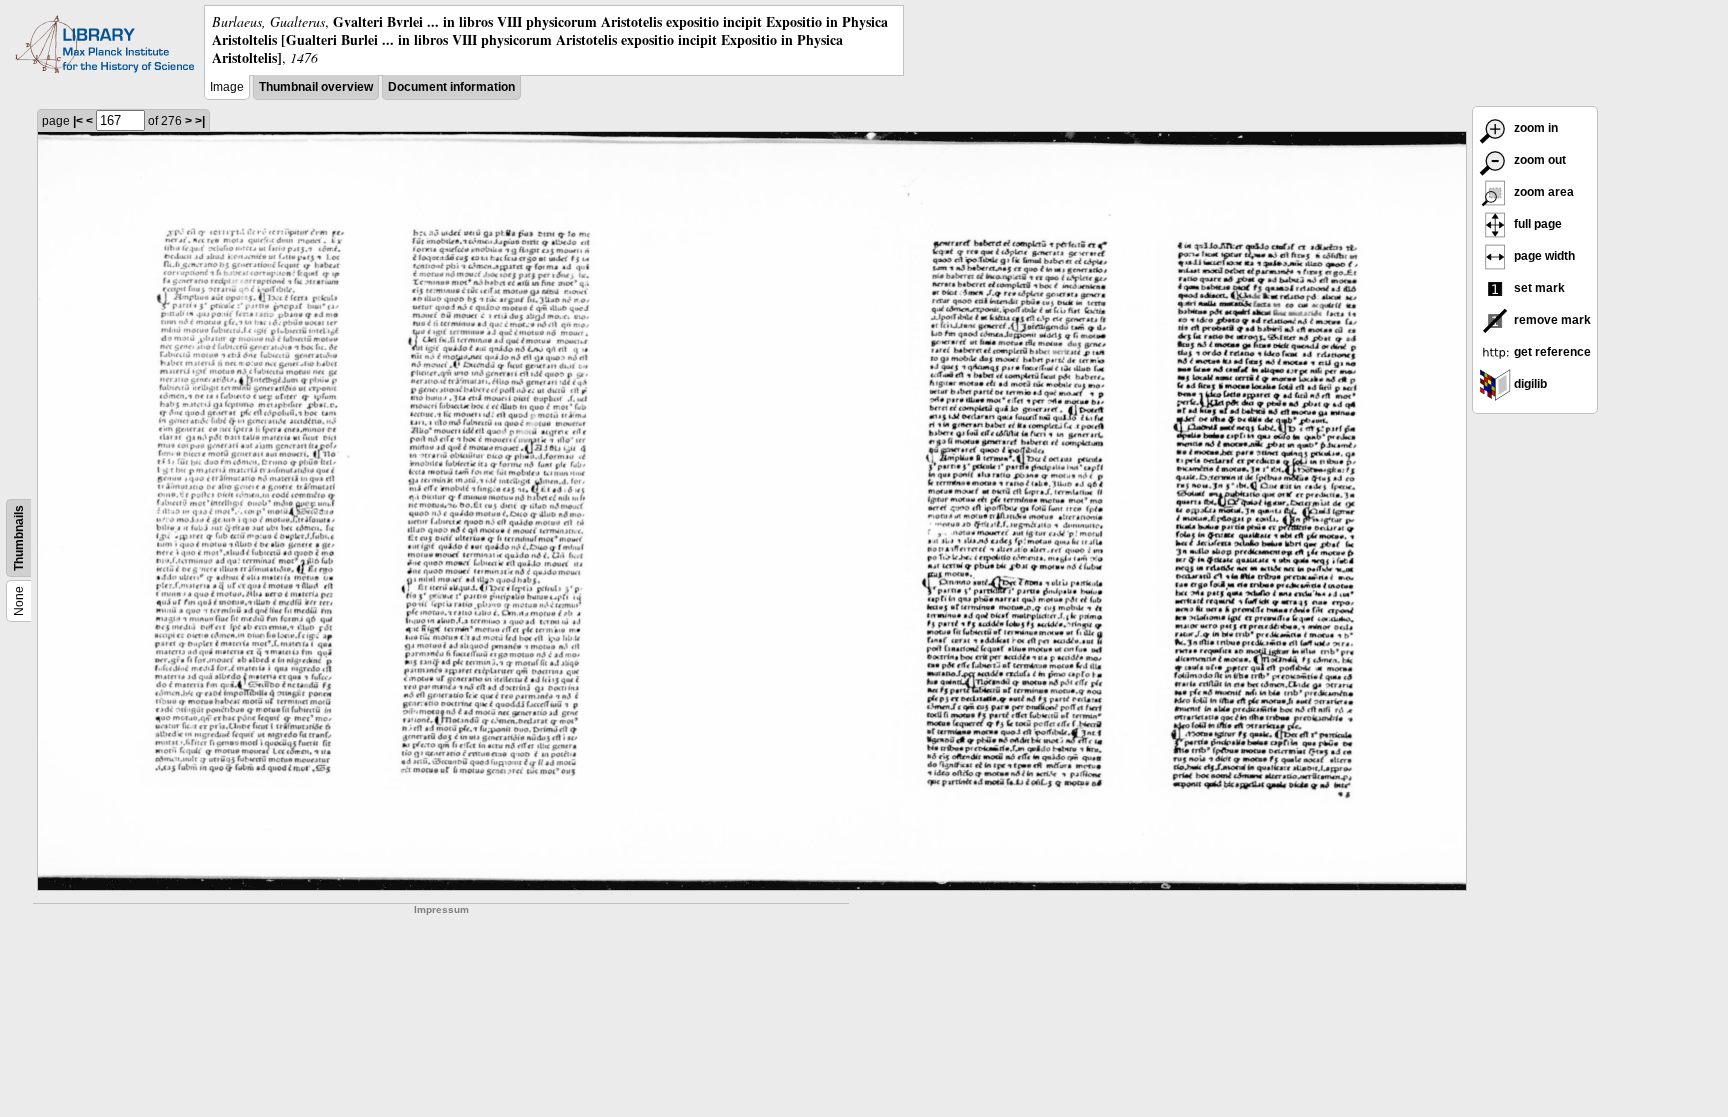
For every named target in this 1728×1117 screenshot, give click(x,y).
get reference (1551, 352)
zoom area (1542, 192)
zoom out (1538, 160)
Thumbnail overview (316, 87)
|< (78, 121)
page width (1543, 256)
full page (1536, 224)
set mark (1538, 288)
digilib (1529, 384)
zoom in (1534, 128)
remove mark (1551, 320)
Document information (451, 87)
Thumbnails (19, 538)
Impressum (441, 909)
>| (200, 121)
